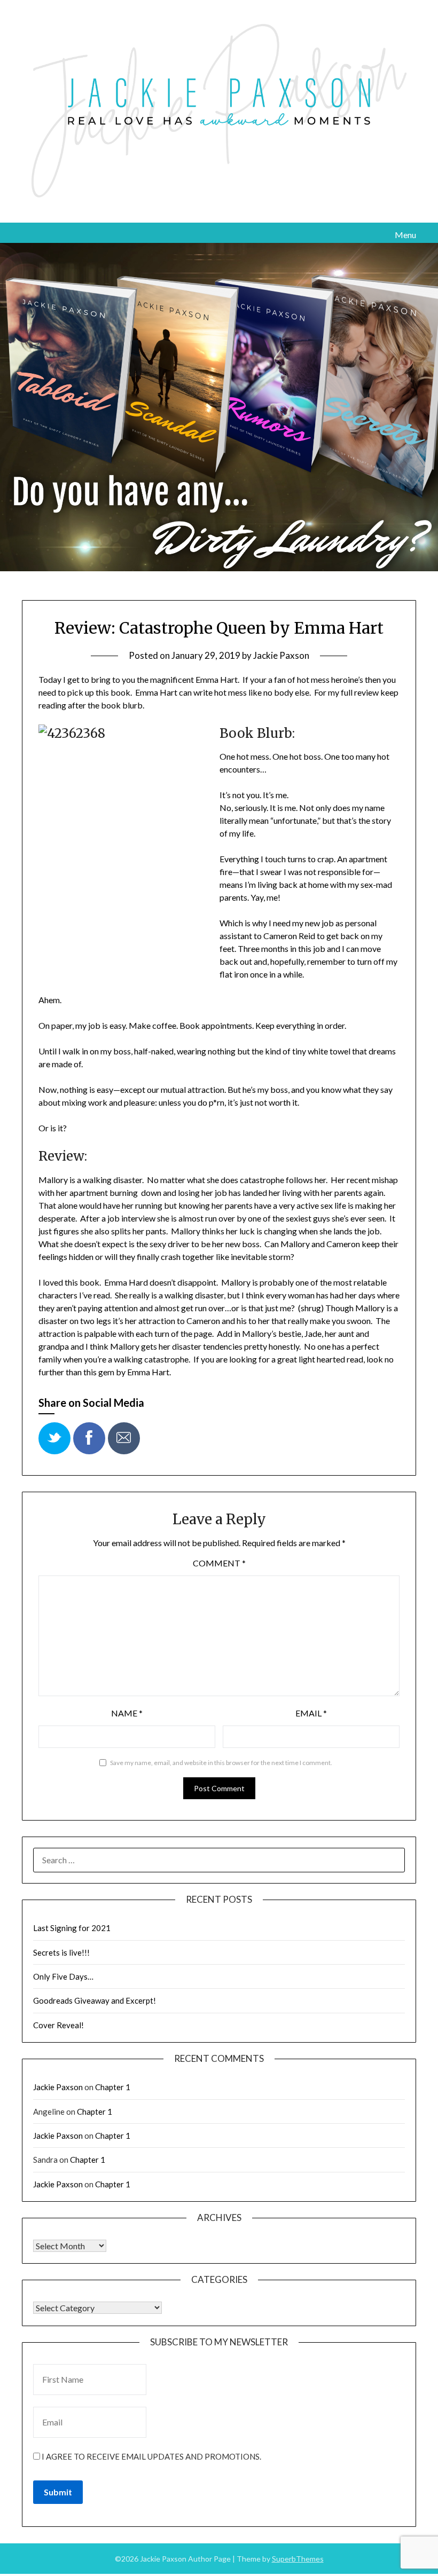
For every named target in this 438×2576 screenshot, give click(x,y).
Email (311, 1713)
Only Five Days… (63, 1976)
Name (127, 1713)
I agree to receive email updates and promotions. (151, 2456)
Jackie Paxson (281, 655)
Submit (58, 2492)
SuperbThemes (298, 2559)
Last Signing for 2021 (72, 1928)
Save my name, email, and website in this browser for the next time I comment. (221, 1763)
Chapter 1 (113, 2087)
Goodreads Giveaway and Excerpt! (95, 2000)
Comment (219, 1563)
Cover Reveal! (58, 2025)
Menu (405, 235)
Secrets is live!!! (61, 1952)
